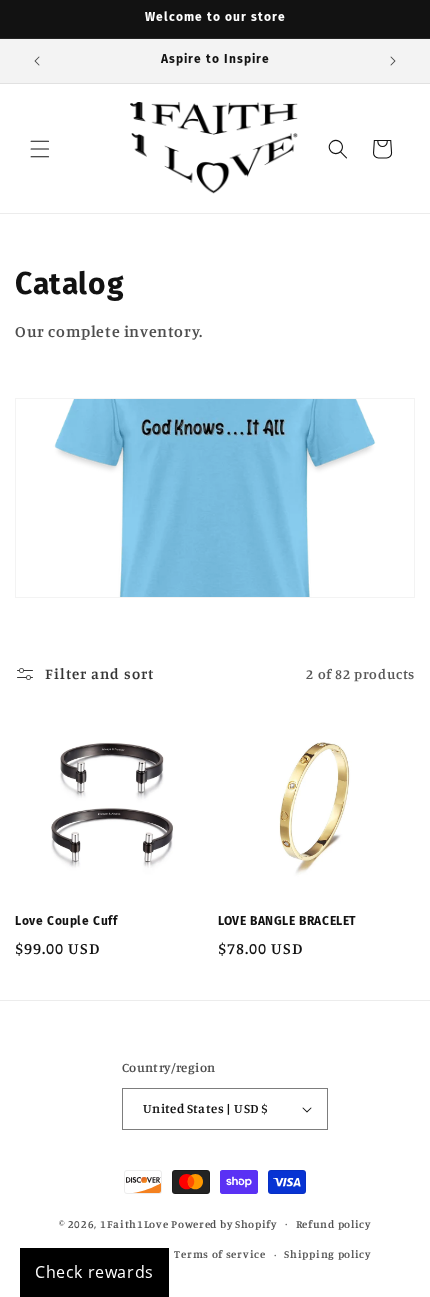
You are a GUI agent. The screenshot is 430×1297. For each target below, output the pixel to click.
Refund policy (333, 1224)
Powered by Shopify (224, 1223)
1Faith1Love (134, 1223)
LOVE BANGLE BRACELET (287, 921)
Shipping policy (327, 1254)
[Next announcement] (393, 61)
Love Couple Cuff (66, 921)
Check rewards (94, 1272)
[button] (40, 149)
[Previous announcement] (37, 61)
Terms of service (219, 1254)
